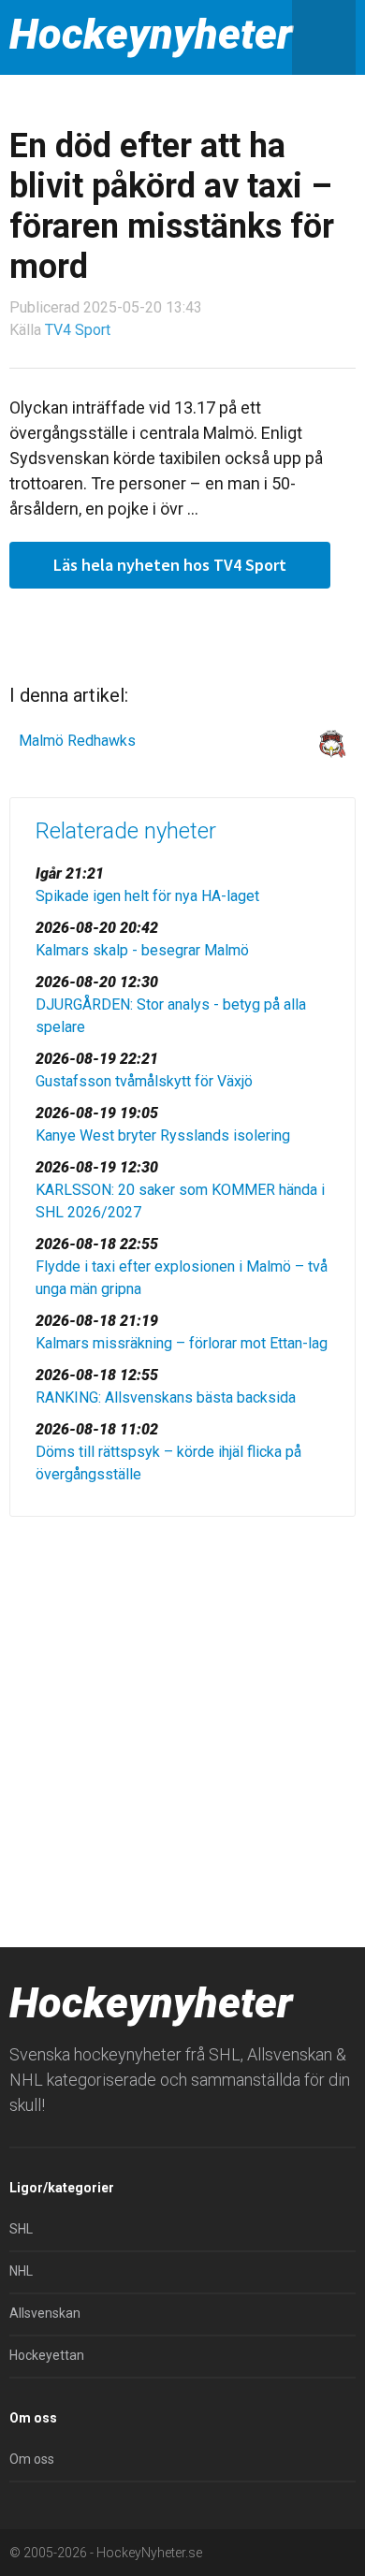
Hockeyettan (47, 2355)
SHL (21, 2229)
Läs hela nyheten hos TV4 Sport (170, 565)
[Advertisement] (182, 1727)
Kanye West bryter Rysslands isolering (163, 1135)
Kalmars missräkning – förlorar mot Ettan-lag (182, 1343)
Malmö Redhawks (77, 741)
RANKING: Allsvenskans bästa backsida (166, 1397)
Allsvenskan (45, 2313)
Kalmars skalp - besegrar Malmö (142, 950)
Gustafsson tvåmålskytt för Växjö (144, 1081)
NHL (21, 2271)
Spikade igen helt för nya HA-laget (147, 896)
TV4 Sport (78, 330)
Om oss (32, 2459)
